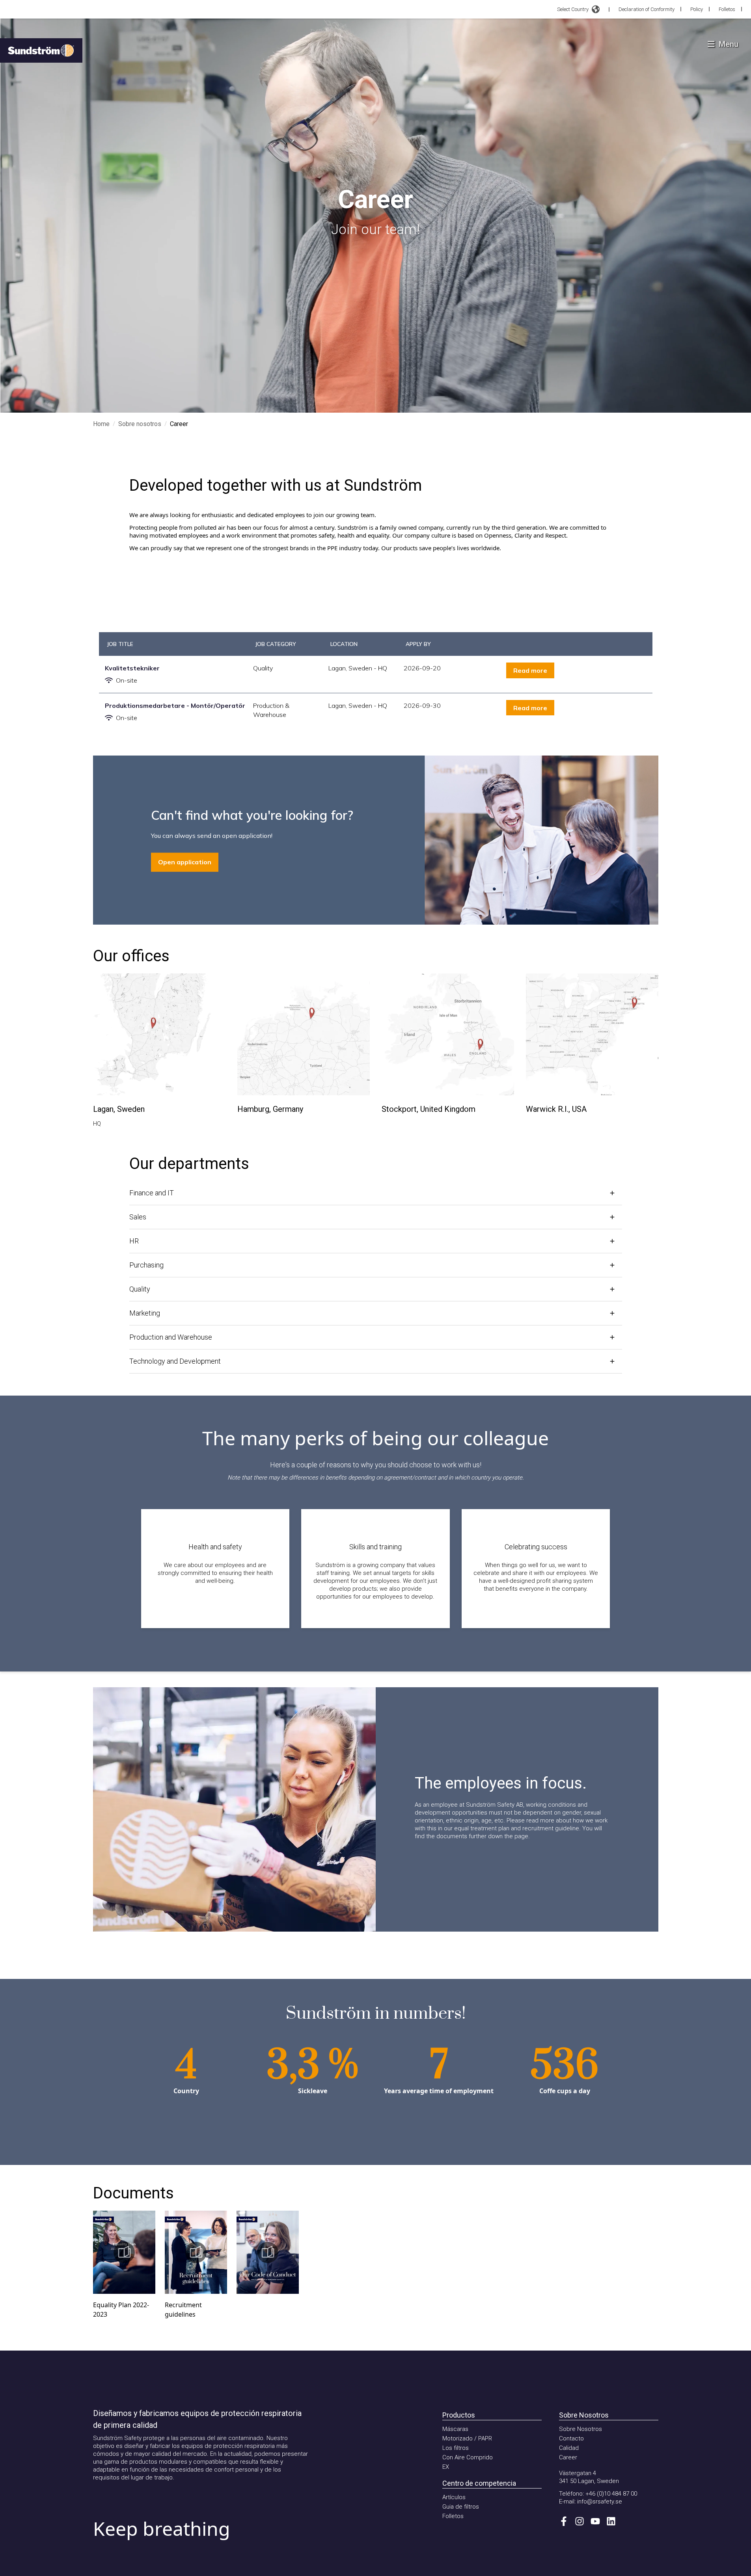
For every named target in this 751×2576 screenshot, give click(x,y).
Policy (697, 9)
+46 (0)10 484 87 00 (611, 2494)
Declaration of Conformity (647, 9)
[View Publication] (124, 2252)
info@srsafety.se (600, 2502)
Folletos (727, 9)
